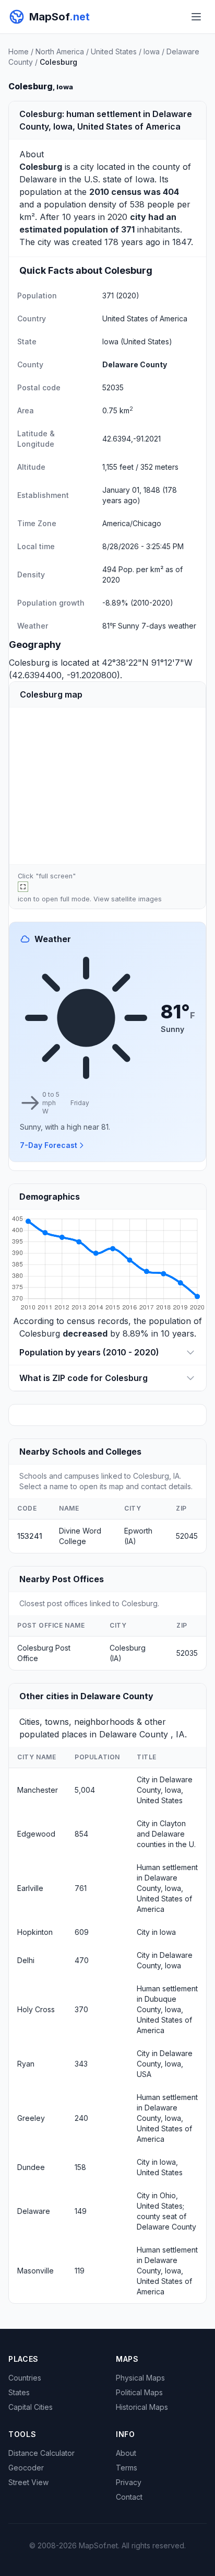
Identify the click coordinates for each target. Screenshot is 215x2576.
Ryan (26, 2064)
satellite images (136, 899)
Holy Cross (36, 2009)
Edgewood (36, 1834)
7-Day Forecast (49, 1145)
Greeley (31, 2118)
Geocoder (26, 2468)
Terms (127, 2468)
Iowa (152, 51)
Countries (25, 2378)
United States (114, 51)
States (19, 2392)
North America (60, 51)
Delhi (26, 1960)
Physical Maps (140, 2378)
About (126, 2453)
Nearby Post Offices (62, 1579)
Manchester (38, 1790)
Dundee (31, 2167)
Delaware (38, 179)
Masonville (35, 2271)
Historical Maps (142, 2407)
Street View (28, 2482)
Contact (129, 2497)
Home (19, 51)
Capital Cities (31, 2407)
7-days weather (169, 626)
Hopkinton (35, 1932)
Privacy (129, 2482)
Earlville (30, 1888)
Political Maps (139, 2392)
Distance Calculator (41, 2453)
